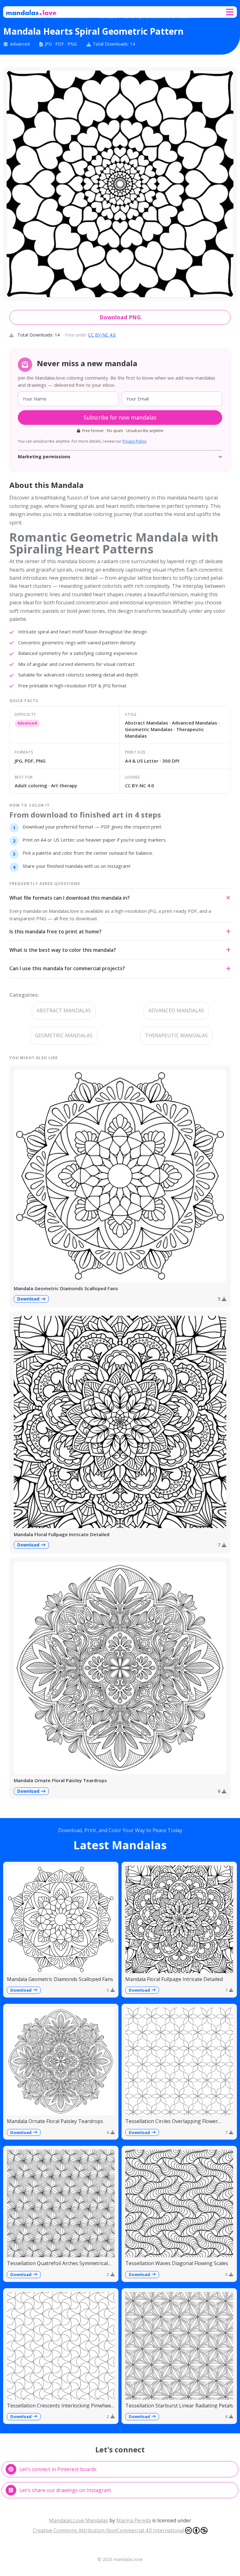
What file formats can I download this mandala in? (70, 898)
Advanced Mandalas (176, 1010)
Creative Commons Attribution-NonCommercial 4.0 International (108, 2530)
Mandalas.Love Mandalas (79, 2520)
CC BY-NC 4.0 (102, 335)
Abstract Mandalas (64, 1010)
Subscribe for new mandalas (120, 417)
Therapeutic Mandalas (176, 1035)
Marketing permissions (44, 457)
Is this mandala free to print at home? (55, 932)
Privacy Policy (134, 441)
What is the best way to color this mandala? (63, 950)
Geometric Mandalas (64, 1035)
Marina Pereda (134, 2520)
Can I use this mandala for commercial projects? (67, 968)
